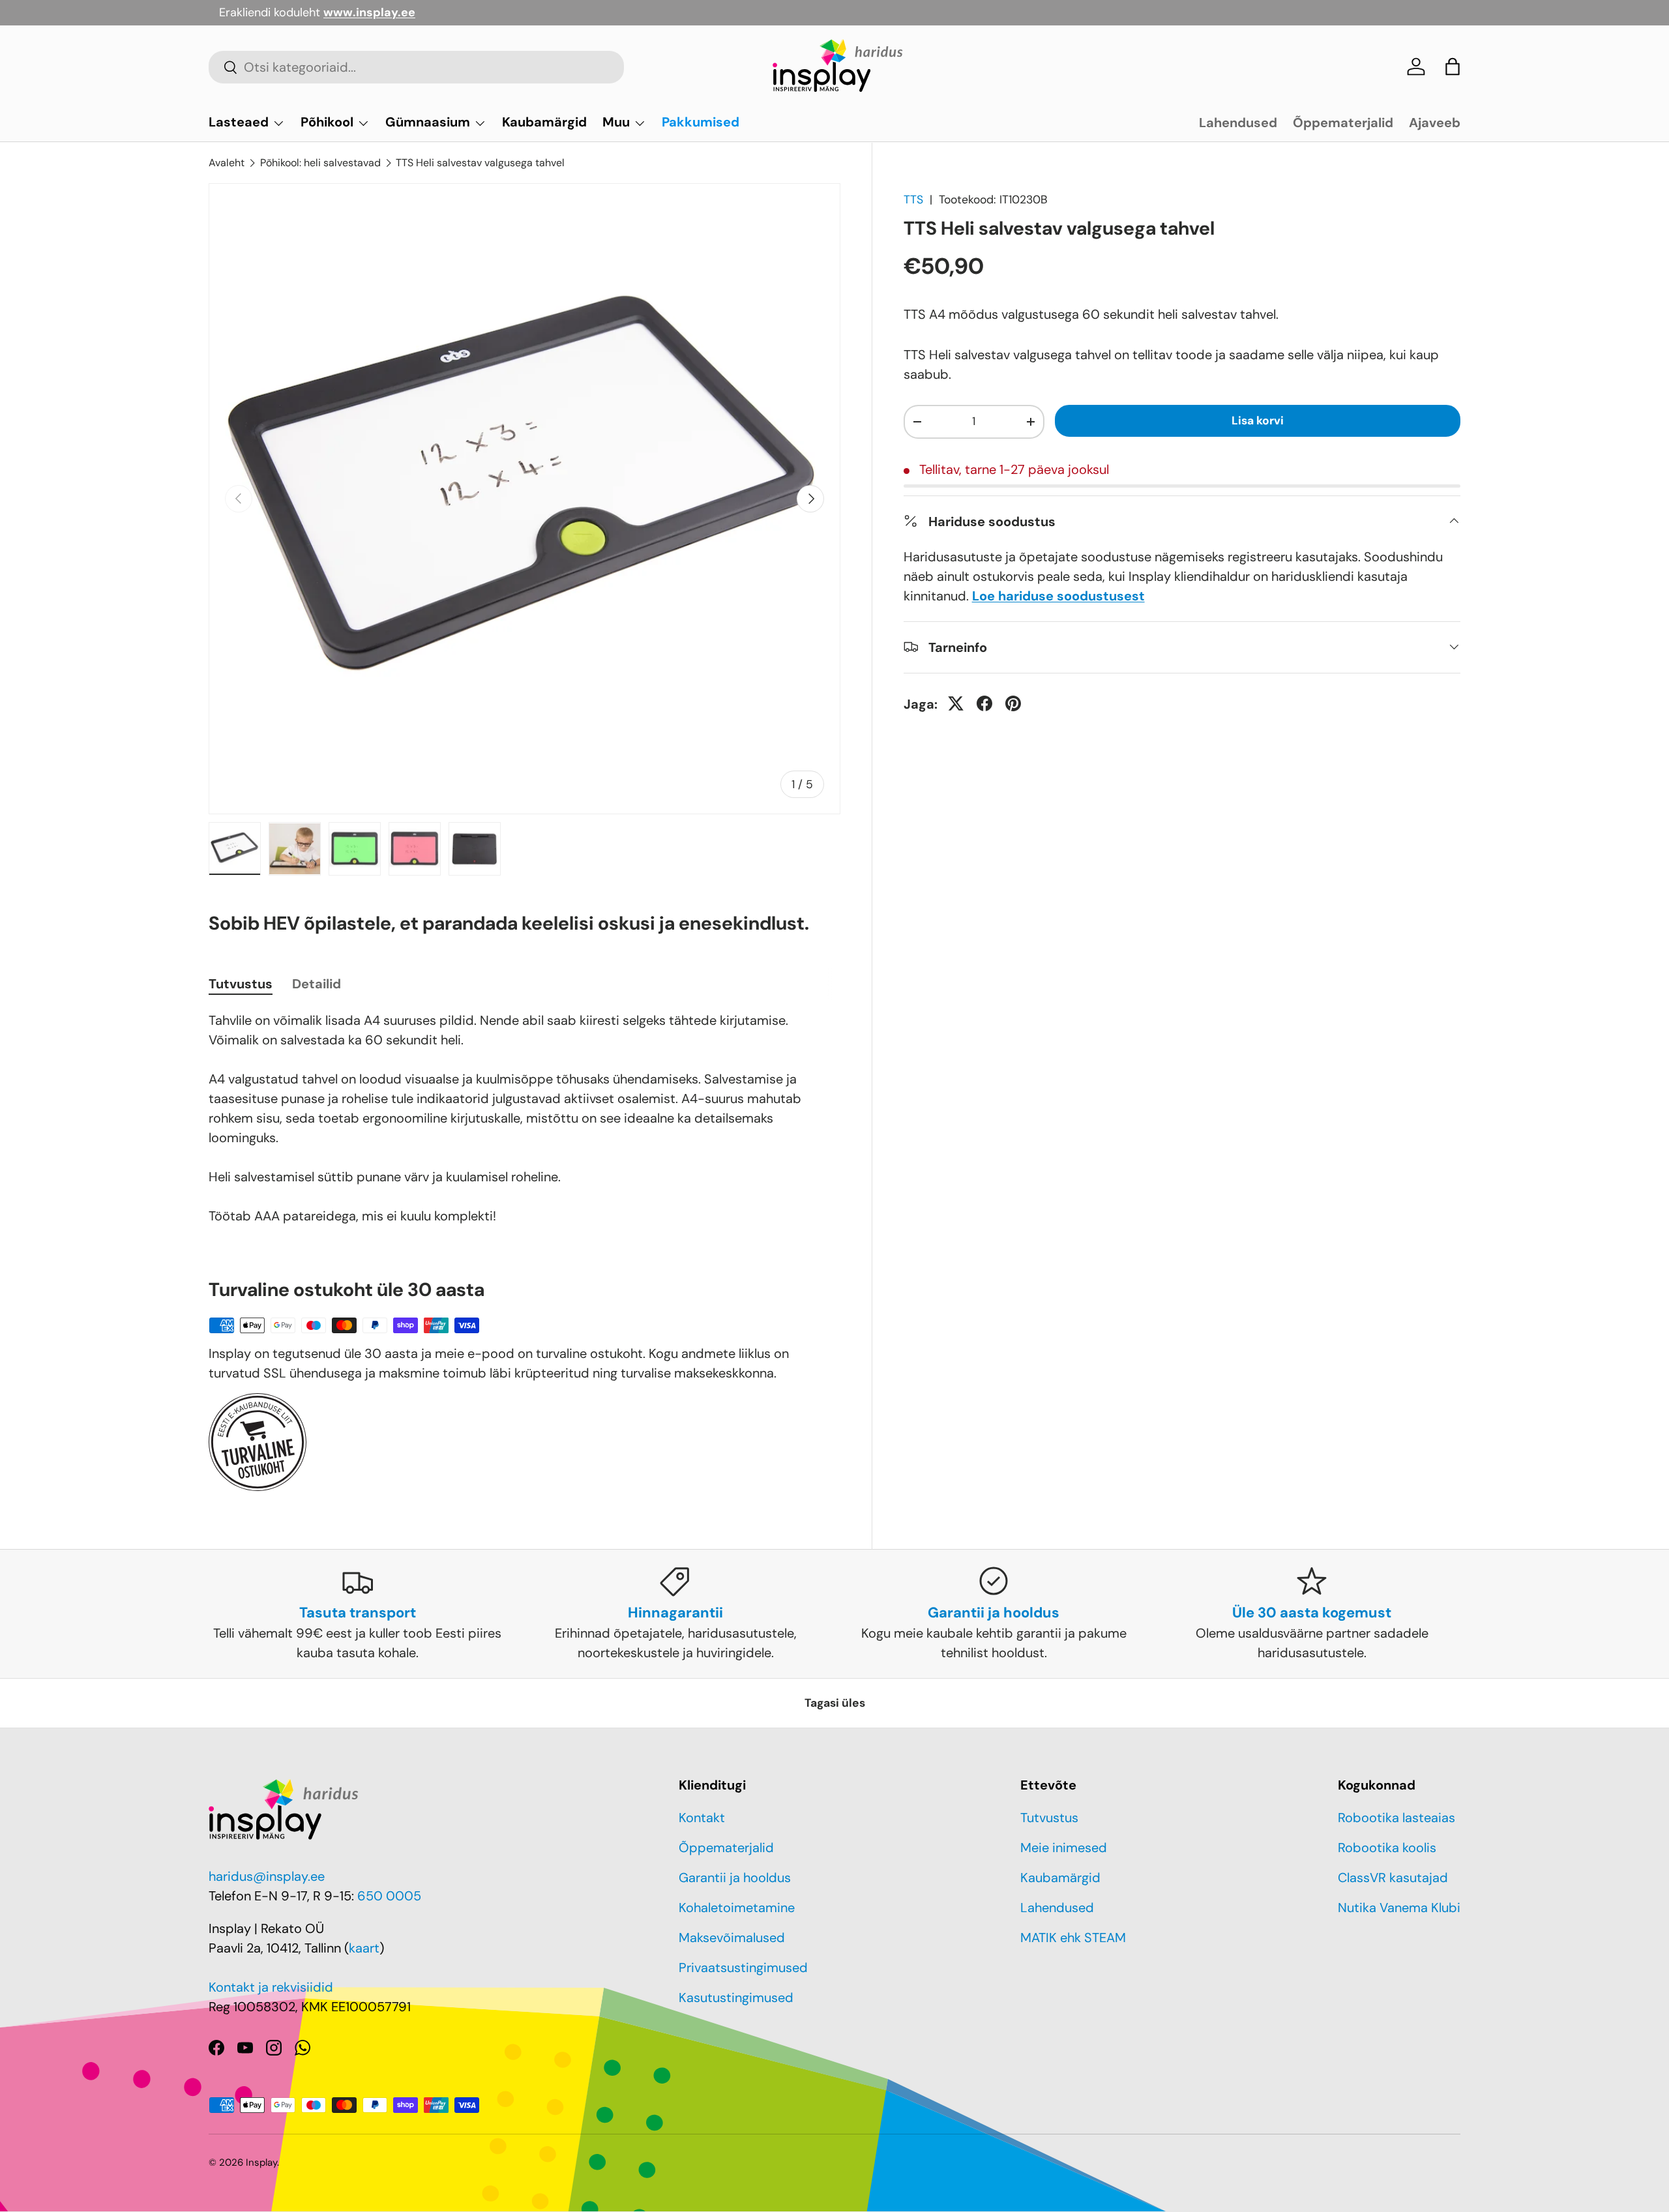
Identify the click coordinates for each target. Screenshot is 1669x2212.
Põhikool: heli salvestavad (320, 163)
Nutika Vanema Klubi (1399, 1908)
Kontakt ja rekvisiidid (271, 1987)
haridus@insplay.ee (267, 1876)
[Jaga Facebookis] (984, 703)
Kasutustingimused (736, 1998)
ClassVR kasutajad (1393, 1878)
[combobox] (416, 67)
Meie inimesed (1064, 1848)
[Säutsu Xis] (956, 703)
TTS (913, 199)
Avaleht (227, 163)
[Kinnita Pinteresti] (1013, 703)
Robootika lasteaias (1396, 1818)
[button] (1453, 66)
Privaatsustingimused (743, 1968)
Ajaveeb (1435, 123)
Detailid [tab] (317, 984)
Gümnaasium (428, 122)
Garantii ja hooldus (735, 1878)
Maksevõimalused (732, 1938)
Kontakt (702, 1818)
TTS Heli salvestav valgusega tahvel (480, 163)
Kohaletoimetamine (737, 1908)
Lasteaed (239, 122)
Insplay (261, 2162)
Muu (616, 122)
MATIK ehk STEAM (1073, 1938)
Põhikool (327, 122)
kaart (364, 1948)
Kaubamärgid (544, 122)
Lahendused (1238, 123)
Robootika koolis (1387, 1848)
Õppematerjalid (1343, 123)
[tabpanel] (524, 1118)
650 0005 (389, 1896)
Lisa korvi (1258, 420)
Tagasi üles (835, 1703)
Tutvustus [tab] (241, 984)
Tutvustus (1049, 1818)
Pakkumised (701, 122)
